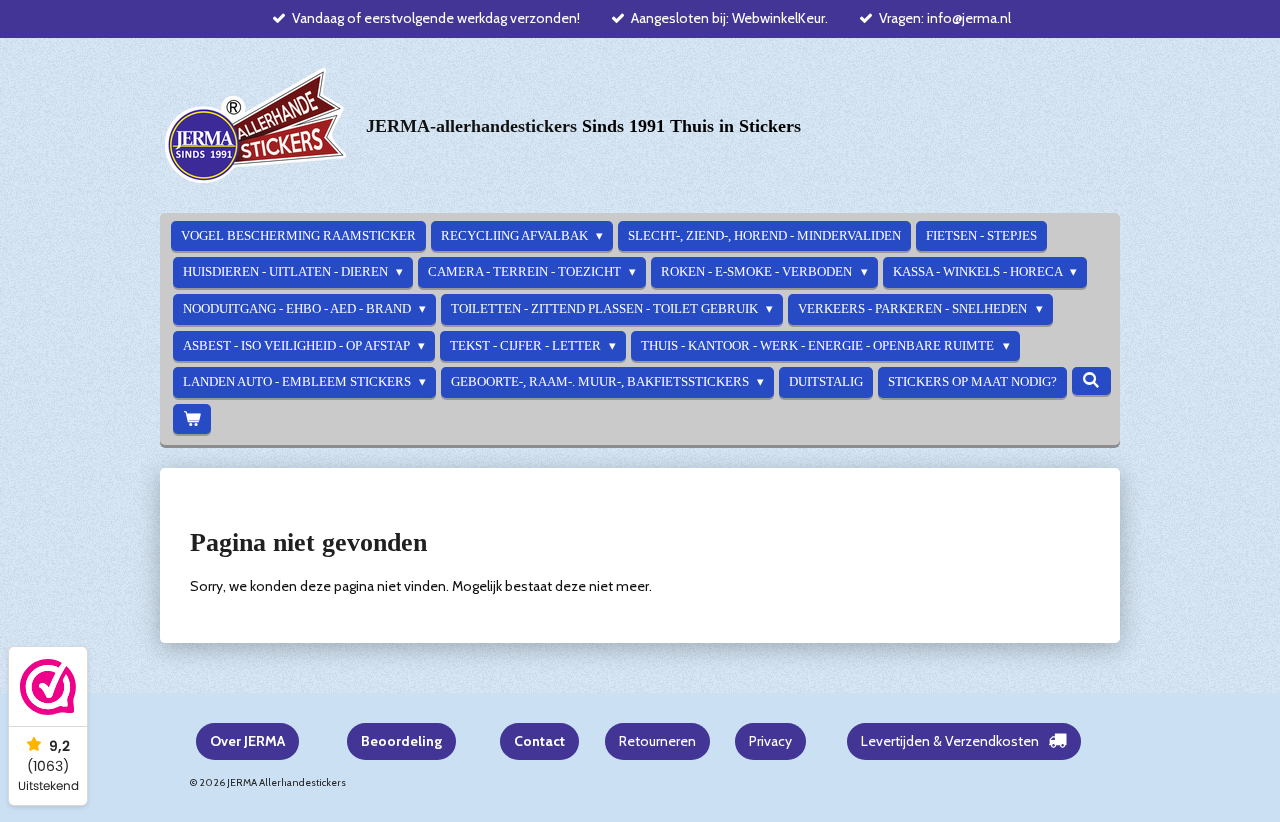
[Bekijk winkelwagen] (192, 419)
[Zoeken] (1091, 381)
